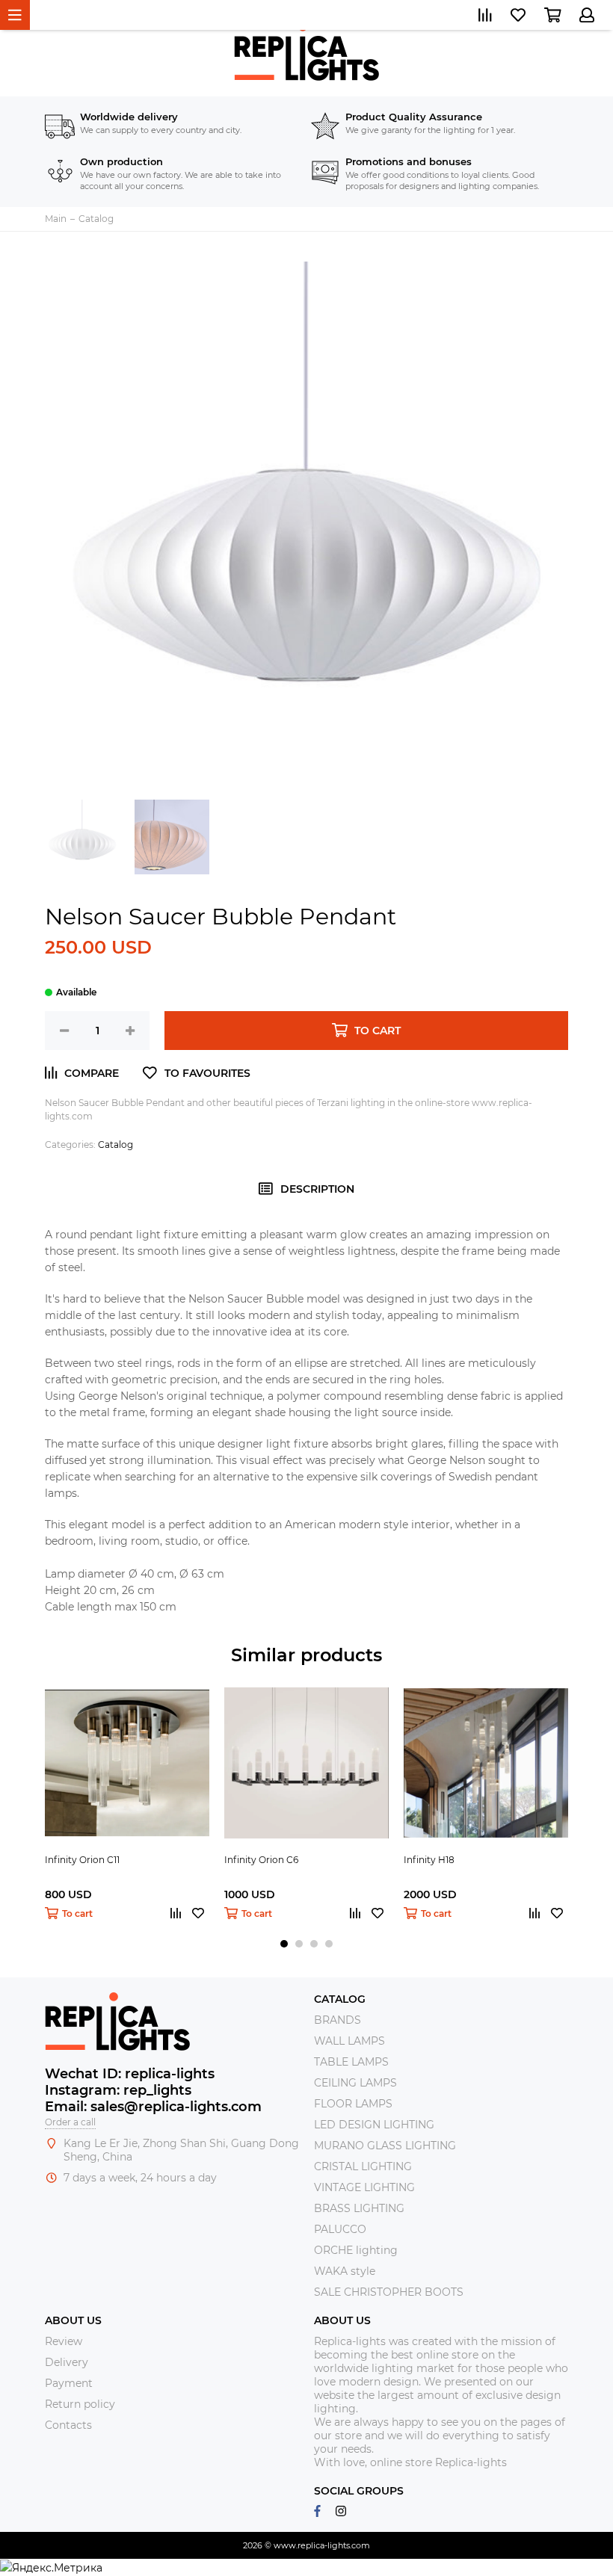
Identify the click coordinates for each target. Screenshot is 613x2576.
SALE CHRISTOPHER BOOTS (389, 2292)
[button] (284, 1944)
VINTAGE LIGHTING (364, 2187)
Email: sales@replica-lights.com (153, 2107)
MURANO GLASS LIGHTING (385, 2146)
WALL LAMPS (349, 2041)
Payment (69, 2383)
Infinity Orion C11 (82, 1860)
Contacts (68, 2425)
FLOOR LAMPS (353, 2104)
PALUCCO (340, 2229)
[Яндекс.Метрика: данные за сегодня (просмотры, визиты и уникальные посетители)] (51, 2568)
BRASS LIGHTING (359, 2208)
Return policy (80, 2404)
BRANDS (338, 2020)
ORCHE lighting (356, 2250)
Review (64, 2341)
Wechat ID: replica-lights (130, 2074)
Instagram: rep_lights (118, 2090)
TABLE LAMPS (351, 2062)
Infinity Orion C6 (261, 1860)
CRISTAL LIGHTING (363, 2166)
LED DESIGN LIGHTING (374, 2125)
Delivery (67, 2362)
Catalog (115, 1145)
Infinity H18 (429, 1860)
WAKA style (345, 2271)
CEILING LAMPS (355, 2083)
